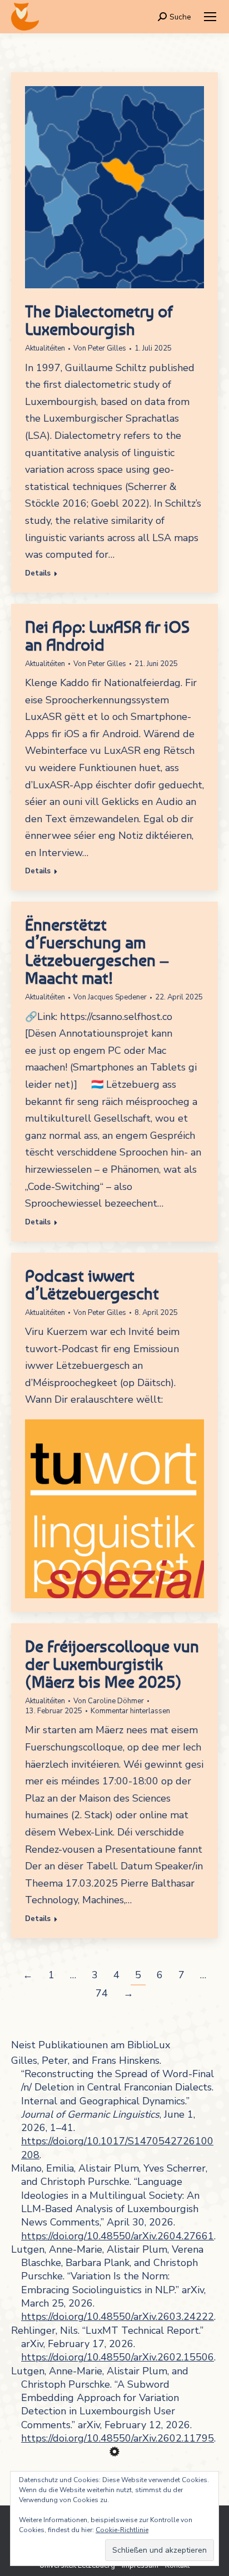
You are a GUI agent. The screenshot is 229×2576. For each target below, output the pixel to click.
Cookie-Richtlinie (122, 2530)
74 (102, 1993)
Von (100, 348)
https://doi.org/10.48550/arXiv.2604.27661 (118, 2236)
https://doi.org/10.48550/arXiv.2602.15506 (118, 2357)
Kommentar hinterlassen (130, 1711)
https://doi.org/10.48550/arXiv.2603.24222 (118, 2317)
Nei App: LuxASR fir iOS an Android (107, 636)
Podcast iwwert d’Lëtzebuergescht (92, 1284)
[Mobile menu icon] (210, 17)
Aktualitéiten (45, 348)
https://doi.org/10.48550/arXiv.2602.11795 (118, 2438)
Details (38, 574)
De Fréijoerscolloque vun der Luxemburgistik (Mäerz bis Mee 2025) (112, 1664)
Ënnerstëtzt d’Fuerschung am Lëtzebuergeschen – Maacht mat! (97, 951)
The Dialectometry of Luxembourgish (99, 320)
